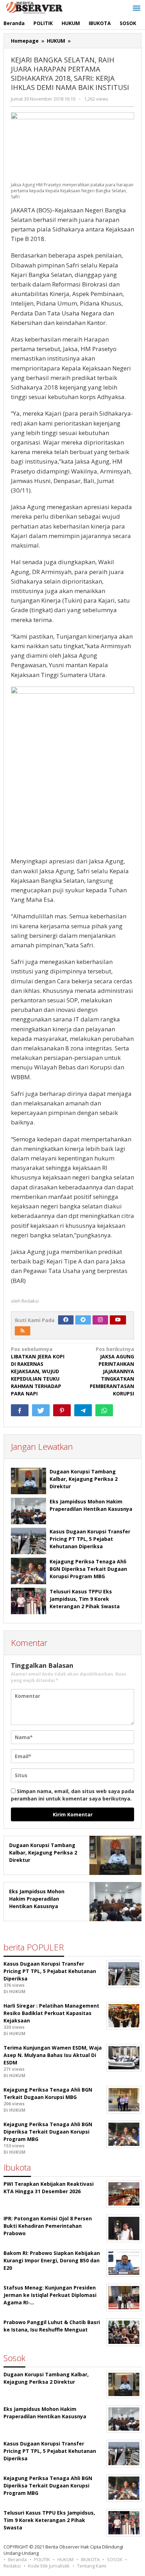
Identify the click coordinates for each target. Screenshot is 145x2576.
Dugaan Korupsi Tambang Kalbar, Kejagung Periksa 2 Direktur (84, 1479)
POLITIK (42, 2559)
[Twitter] (83, 1320)
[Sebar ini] (20, 1410)
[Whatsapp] (104, 1410)
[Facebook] (66, 1320)
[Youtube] (118, 1320)
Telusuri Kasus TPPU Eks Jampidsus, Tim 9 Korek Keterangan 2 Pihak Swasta (85, 1599)
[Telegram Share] (83, 1410)
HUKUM (65, 2559)
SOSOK (115, 2559)
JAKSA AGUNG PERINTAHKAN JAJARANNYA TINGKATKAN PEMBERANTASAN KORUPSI (112, 1371)
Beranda (17, 2559)
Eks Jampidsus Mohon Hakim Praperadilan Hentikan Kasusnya (37, 1899)
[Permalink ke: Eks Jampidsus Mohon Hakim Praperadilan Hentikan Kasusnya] (29, 1511)
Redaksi (12, 2566)
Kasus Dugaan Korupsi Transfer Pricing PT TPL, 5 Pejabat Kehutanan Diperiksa (90, 1539)
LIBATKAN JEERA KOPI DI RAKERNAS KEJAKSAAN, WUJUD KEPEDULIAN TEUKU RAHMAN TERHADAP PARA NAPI (38, 1371)
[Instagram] (100, 1320)
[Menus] (137, 8)
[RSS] (23, 1331)
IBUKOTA (90, 2559)
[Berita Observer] (35, 7)
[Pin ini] (62, 1410)
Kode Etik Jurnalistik (49, 2566)
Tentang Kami (92, 2566)
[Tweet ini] (41, 1410)
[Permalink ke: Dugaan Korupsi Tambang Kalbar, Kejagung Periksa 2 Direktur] (29, 1481)
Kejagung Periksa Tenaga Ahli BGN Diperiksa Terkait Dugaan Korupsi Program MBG (88, 1569)
